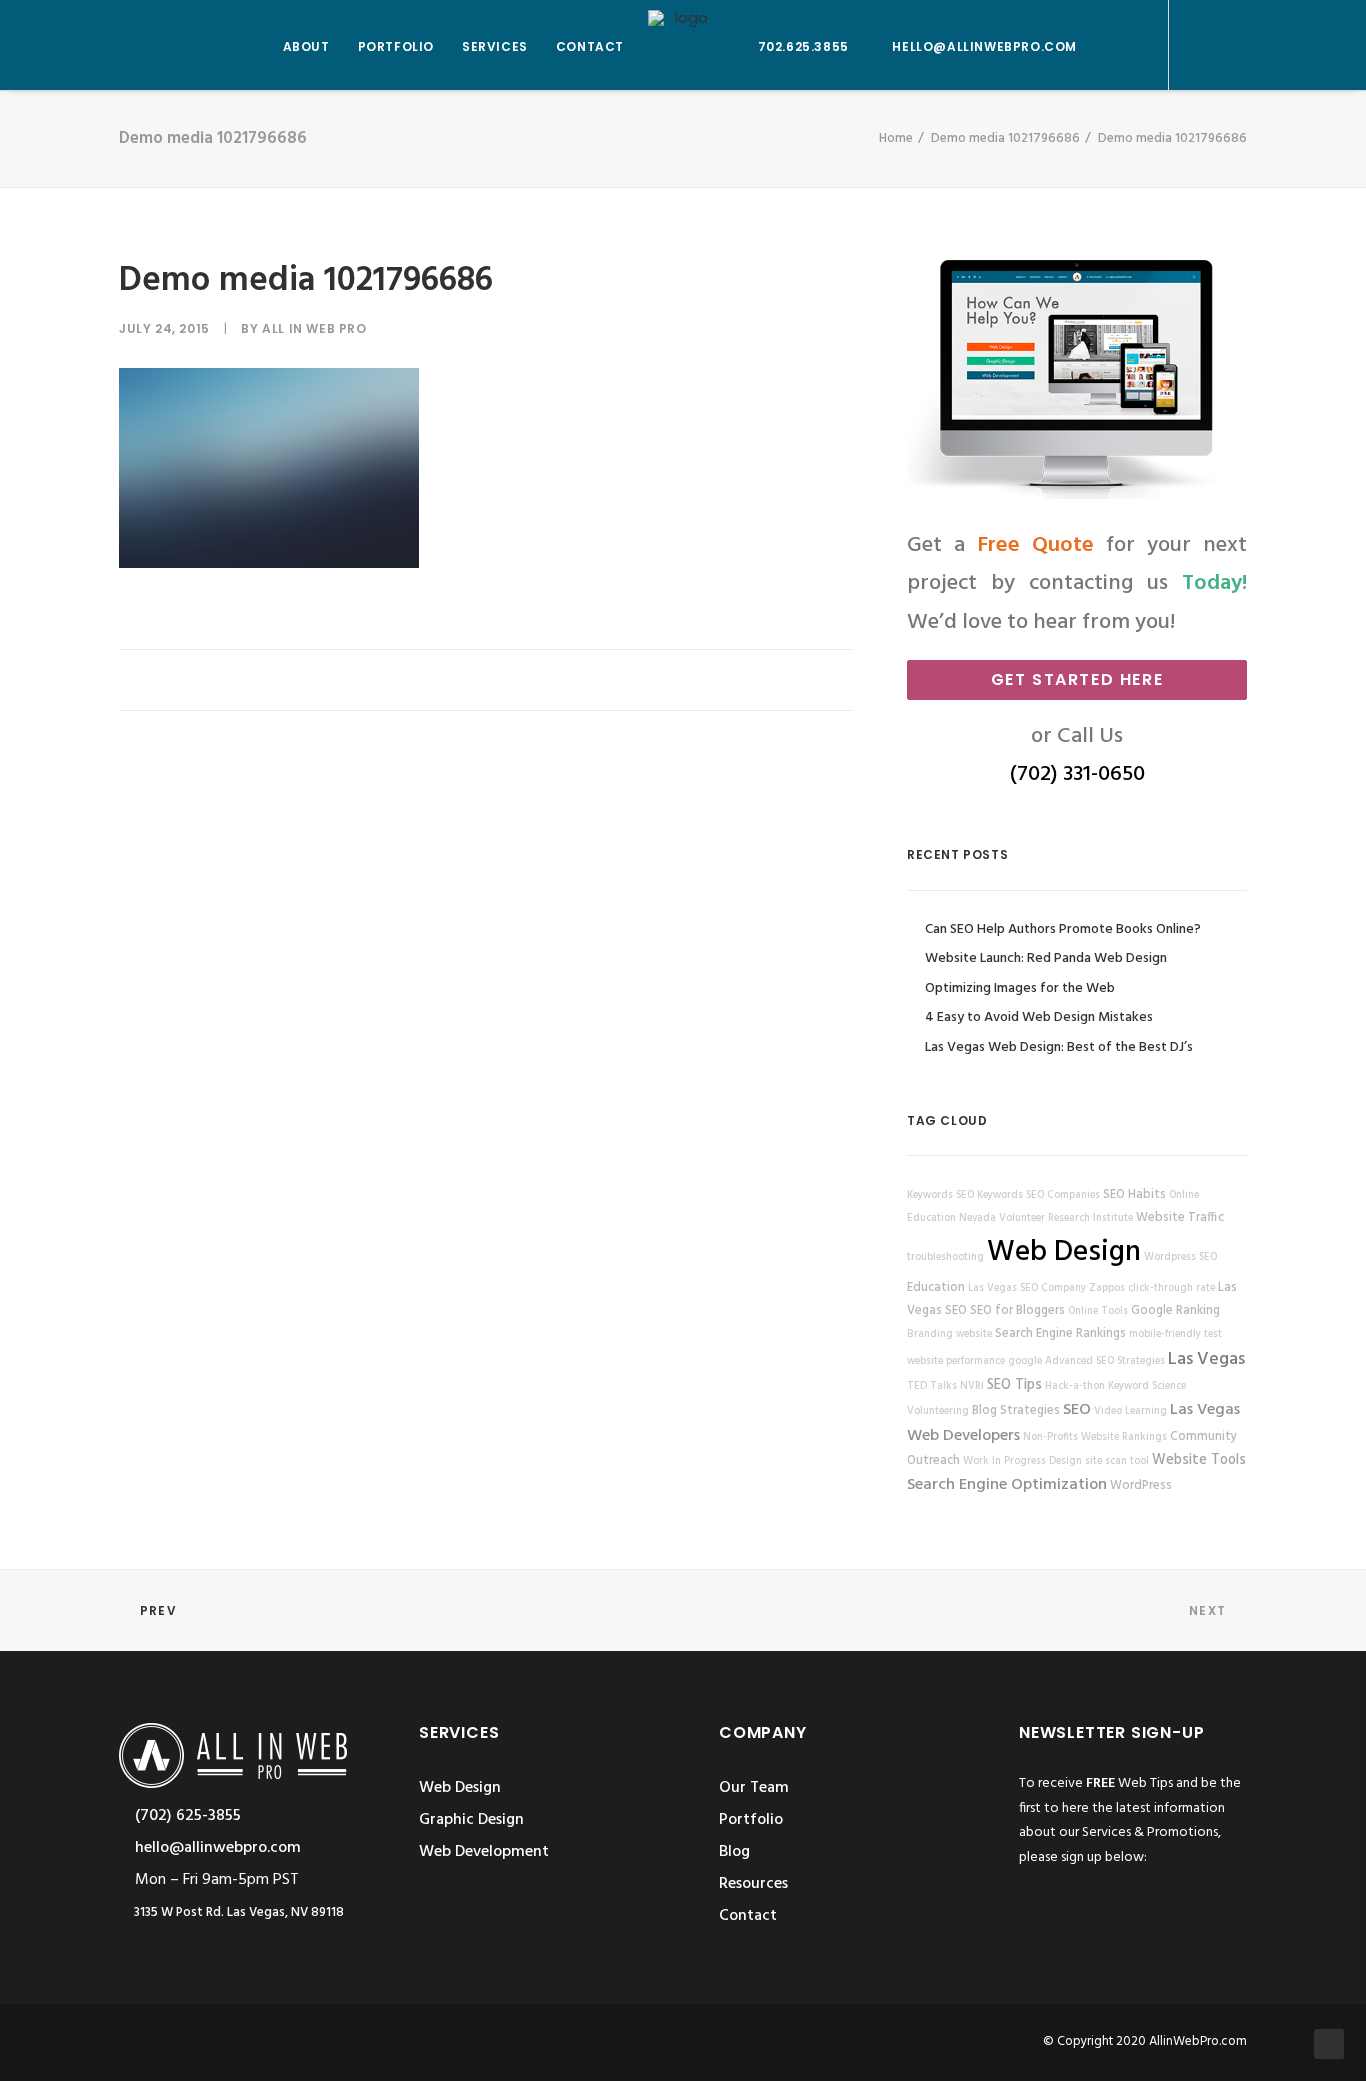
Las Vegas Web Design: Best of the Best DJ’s (1059, 1047)
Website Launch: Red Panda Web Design (1046, 958)
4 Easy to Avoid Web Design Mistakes (1039, 1017)
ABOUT (306, 46)
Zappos (1107, 1288)
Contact (748, 1916)
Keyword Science (1147, 1386)
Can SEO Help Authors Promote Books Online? (1063, 929)
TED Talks (932, 1386)
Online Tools (1098, 1311)
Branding (930, 1334)
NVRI (972, 1386)
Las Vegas (1206, 1359)
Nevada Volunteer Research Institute (1046, 1218)
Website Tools (1199, 1460)
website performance (956, 1361)
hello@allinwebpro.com (984, 46)
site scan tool (1117, 1461)
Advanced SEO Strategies (1105, 1361)
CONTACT (590, 46)
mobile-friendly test (1175, 1334)
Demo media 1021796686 (1005, 138)
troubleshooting (945, 1257)
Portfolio (751, 1820)
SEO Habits (1134, 1195)
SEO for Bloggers (1017, 1311)
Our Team (754, 1788)
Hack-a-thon (1075, 1386)
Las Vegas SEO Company (1027, 1288)
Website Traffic (1180, 1218)
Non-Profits (1050, 1437)
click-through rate (1171, 1288)
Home (896, 138)
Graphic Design (471, 1820)
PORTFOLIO (396, 46)
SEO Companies (1063, 1195)
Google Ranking (1175, 1311)
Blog (734, 1852)
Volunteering (938, 1411)
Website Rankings (1124, 1437)
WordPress (1141, 1486)
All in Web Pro (314, 328)
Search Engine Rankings (1060, 1334)
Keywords (930, 1195)
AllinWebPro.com (1198, 2041)
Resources (753, 1884)
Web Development (484, 1852)
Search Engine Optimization (1007, 1485)
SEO (1077, 1410)
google (1025, 1361)
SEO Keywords (989, 1195)
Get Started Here (1077, 679)
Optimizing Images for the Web (1020, 988)
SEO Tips (1014, 1385)
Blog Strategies (1016, 1411)
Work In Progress (1004, 1461)
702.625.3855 (803, 46)
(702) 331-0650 (1077, 774)
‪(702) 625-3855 (186, 1816)
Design (1065, 1461)
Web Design (1064, 1252)
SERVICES (495, 46)
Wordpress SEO (1180, 1257)
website (974, 1334)
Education (936, 1288)
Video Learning (1130, 1411)
